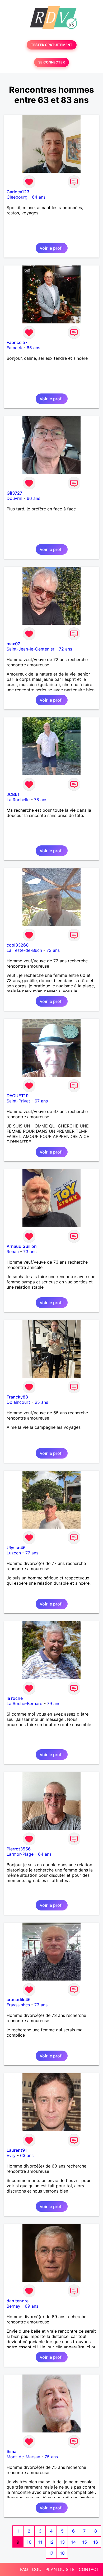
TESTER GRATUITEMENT (52, 45)
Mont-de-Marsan (23, 2457)
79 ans (54, 1703)
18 (62, 2553)
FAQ (24, 2569)
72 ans (65, 649)
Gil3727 (14, 493)
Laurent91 (17, 2150)
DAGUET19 (18, 1096)
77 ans (32, 1553)
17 (51, 2553)
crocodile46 (19, 1999)
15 (85, 2542)
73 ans (30, 1252)
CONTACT (89, 2569)
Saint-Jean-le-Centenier (31, 649)
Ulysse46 (16, 1548)
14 (73, 2542)
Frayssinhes (18, 2005)
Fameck (14, 348)
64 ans (39, 197)
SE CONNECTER (51, 62)
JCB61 (13, 794)
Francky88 (17, 1397)
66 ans (33, 498)
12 (51, 2542)
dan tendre (18, 2301)
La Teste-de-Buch (24, 950)
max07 (13, 644)
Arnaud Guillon (22, 1246)
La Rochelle (18, 800)
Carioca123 (18, 192)
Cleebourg (17, 197)
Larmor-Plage (20, 1854)
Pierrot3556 (19, 1849)
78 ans (41, 800)
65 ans (33, 348)
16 (96, 2542)
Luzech (14, 1553)
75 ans (51, 2457)
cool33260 (18, 945)
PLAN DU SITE (60, 2569)
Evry (11, 2155)
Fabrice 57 (17, 342)
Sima (11, 2451)
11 (40, 2542)
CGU (37, 2569)
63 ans (27, 2155)
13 (62, 2542)
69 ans (32, 2306)
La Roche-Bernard (25, 1703)
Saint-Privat (18, 1101)
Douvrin (14, 498)
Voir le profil (52, 248)
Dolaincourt (18, 1402)
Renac (13, 1252)
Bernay (13, 2306)
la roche (15, 1698)
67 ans (41, 1101)
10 (29, 2542)
